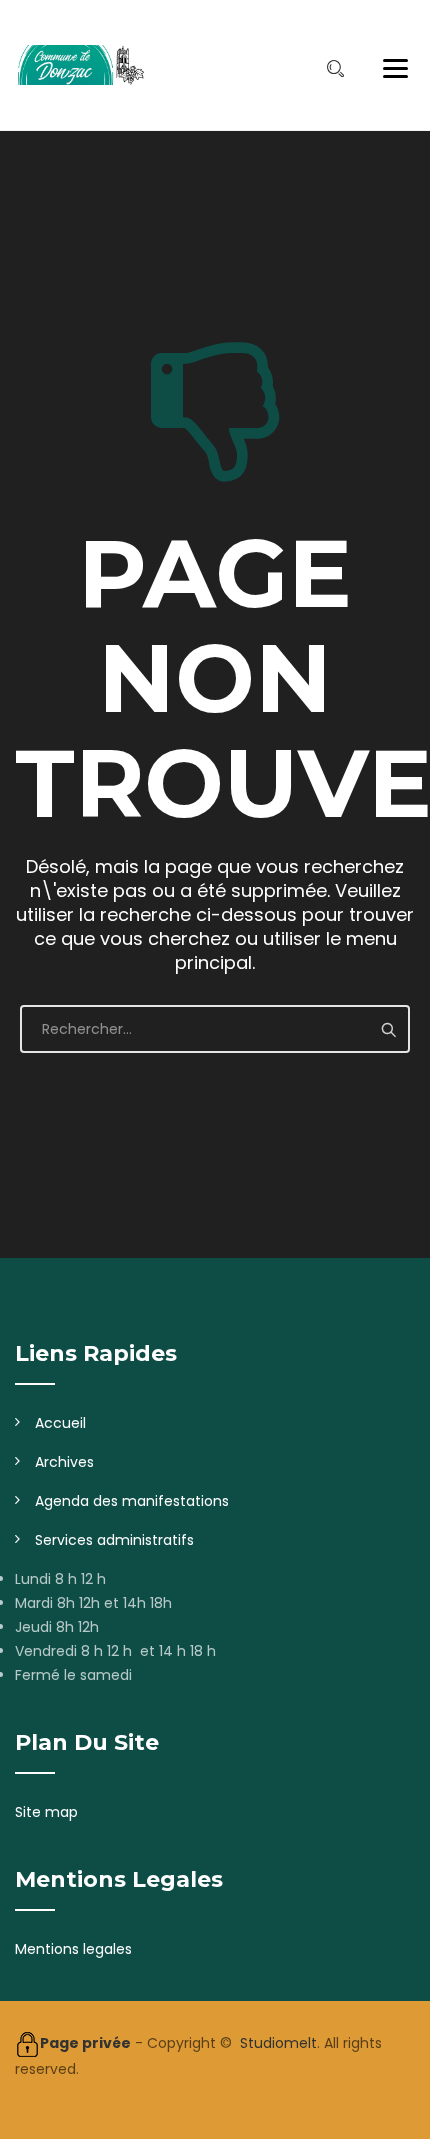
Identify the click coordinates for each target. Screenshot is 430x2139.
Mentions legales (73, 1949)
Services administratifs (114, 1540)
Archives (64, 1462)
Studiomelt (278, 2043)
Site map (46, 1812)
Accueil (60, 1423)
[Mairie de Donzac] (80, 65)
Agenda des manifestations (132, 1501)
